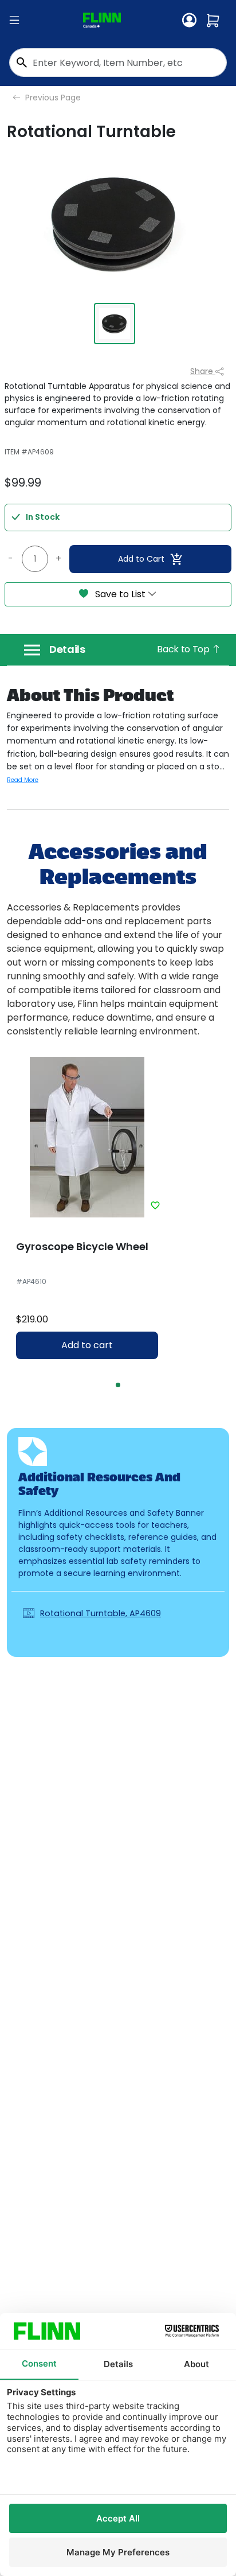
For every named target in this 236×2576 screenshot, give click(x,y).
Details (67, 649)
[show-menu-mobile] (14, 21)
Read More (23, 780)
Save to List (120, 594)
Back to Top (184, 649)
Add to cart (87, 1345)
